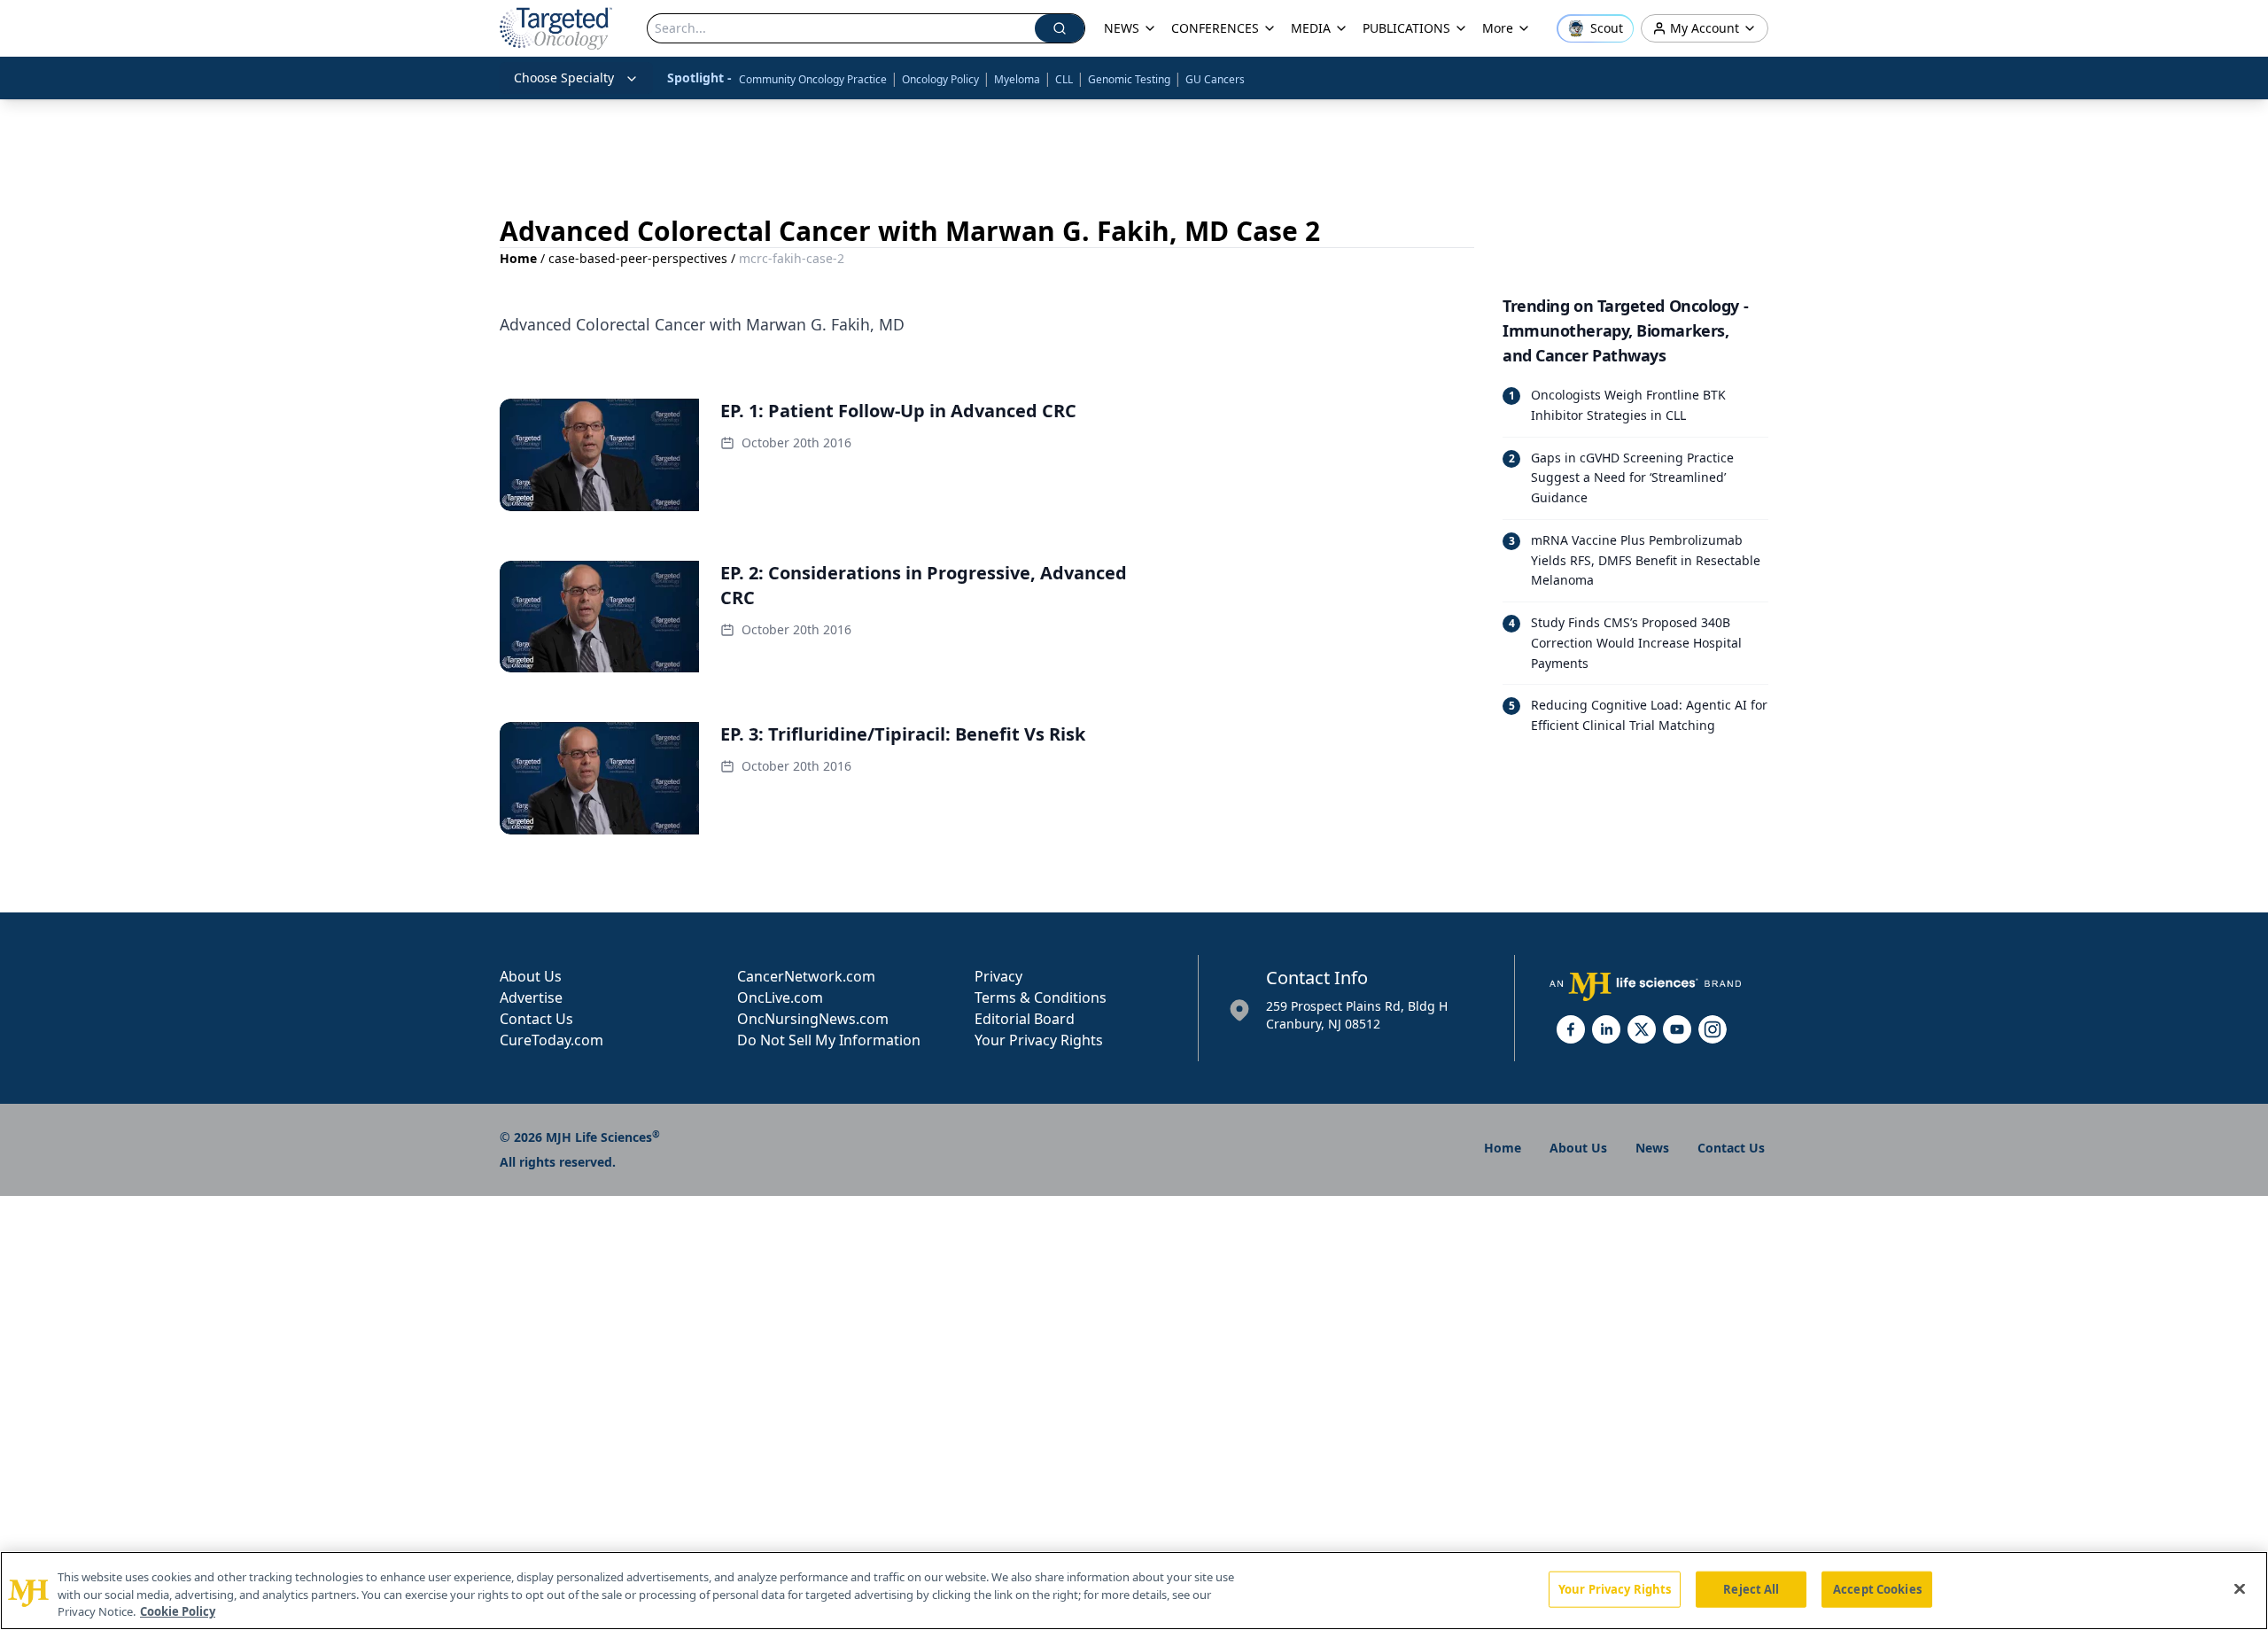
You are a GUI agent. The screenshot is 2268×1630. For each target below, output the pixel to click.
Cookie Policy (178, 1611)
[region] (1134, 1591)
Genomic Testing (1129, 79)
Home (518, 258)
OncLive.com (780, 997)
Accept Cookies (1877, 1588)
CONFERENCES (1215, 28)
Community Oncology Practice (813, 79)
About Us (531, 976)
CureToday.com (551, 1040)
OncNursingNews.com (813, 1019)
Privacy (998, 976)
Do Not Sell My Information (829, 1040)
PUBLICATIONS (1406, 28)
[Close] (2240, 1588)
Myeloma (1017, 79)
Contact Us (536, 1019)
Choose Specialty (564, 78)
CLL (1064, 79)
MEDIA (1311, 28)
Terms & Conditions (1041, 997)
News (1652, 1148)
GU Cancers (1215, 79)
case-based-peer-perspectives (638, 258)
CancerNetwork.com (806, 976)
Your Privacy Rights (1039, 1040)
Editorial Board (1025, 1019)
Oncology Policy (940, 79)
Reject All (1751, 1588)
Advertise (531, 997)
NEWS (1122, 28)
